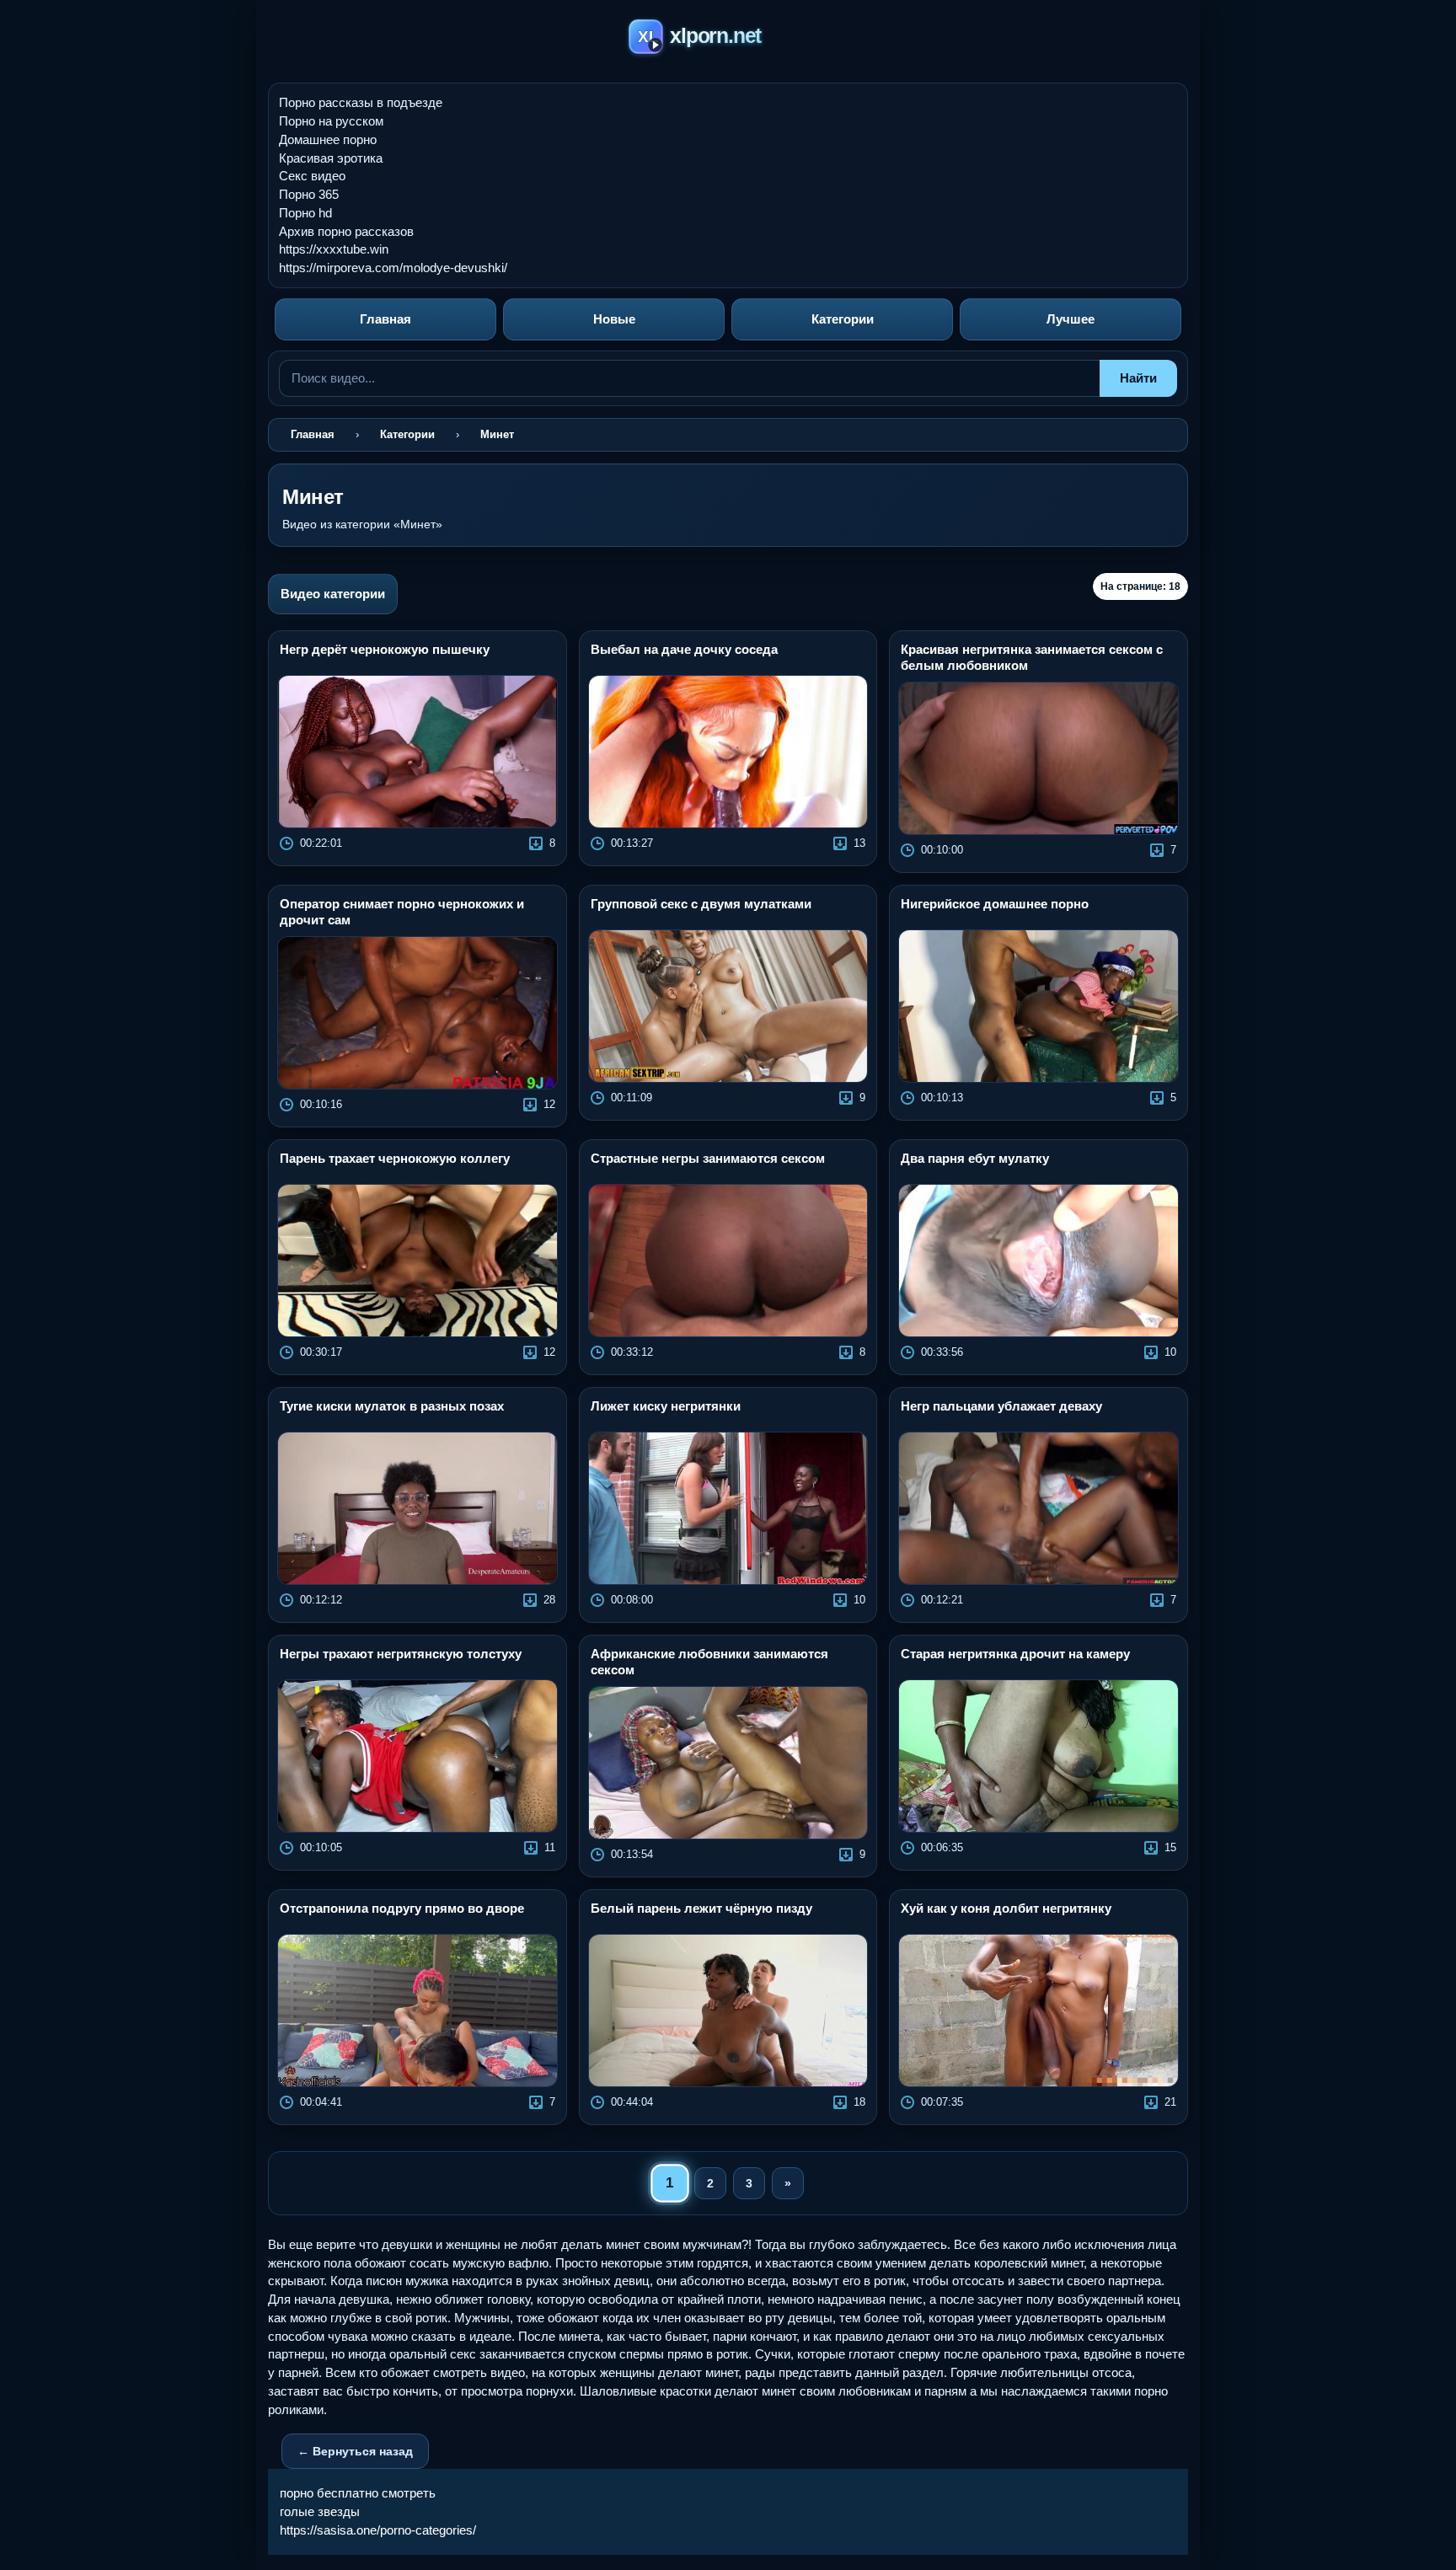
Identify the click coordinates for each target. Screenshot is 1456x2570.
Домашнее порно (328, 139)
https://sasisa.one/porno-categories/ (378, 2530)
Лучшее (1071, 319)
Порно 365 (309, 194)
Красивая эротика (331, 158)
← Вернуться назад (355, 2451)
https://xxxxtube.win (334, 249)
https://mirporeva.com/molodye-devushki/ (393, 268)
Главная (385, 319)
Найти (1138, 378)
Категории (843, 319)
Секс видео (312, 176)
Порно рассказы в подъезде (361, 102)
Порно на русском (331, 121)
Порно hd (305, 213)
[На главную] (728, 39)
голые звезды (320, 2511)
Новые (614, 319)
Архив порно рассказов (346, 231)
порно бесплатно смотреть (358, 2493)
